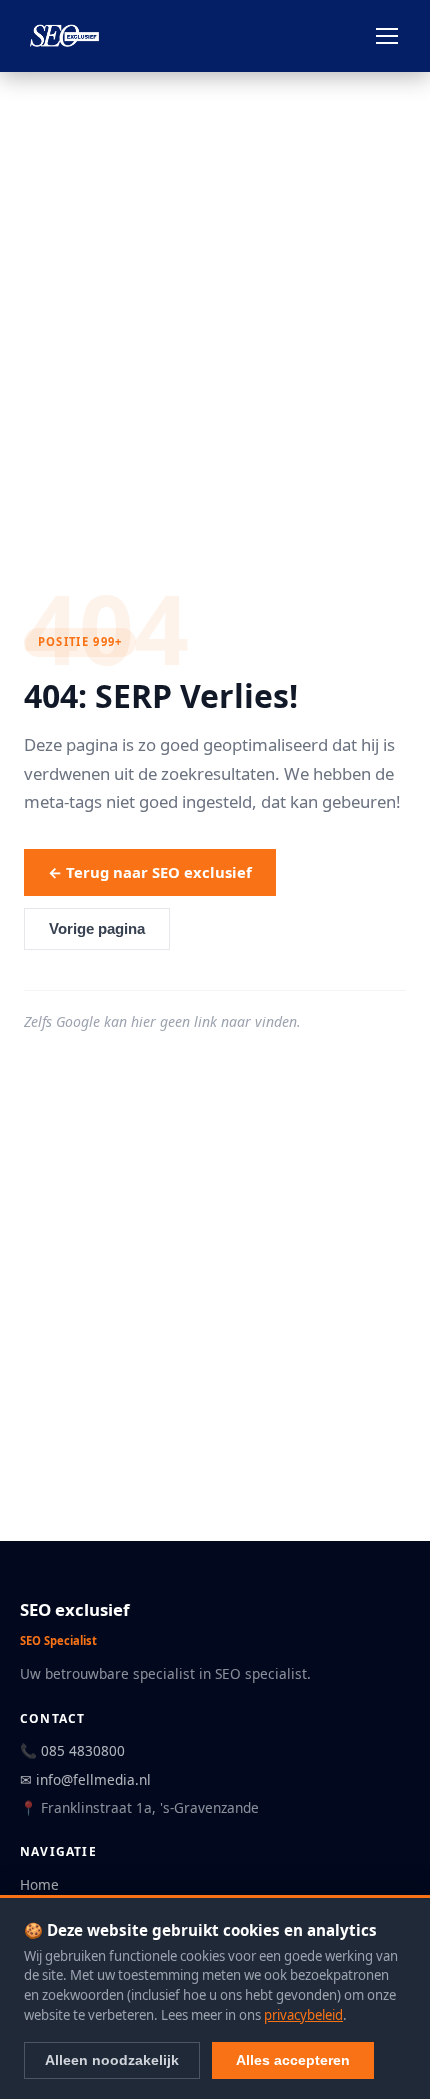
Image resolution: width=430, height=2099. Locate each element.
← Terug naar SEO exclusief (150, 872)
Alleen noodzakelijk (112, 2060)
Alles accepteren (293, 2060)
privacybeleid (303, 2015)
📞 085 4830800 (72, 1750)
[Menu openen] (387, 36)
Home (39, 1884)
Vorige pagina (97, 929)
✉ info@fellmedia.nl (85, 1779)
